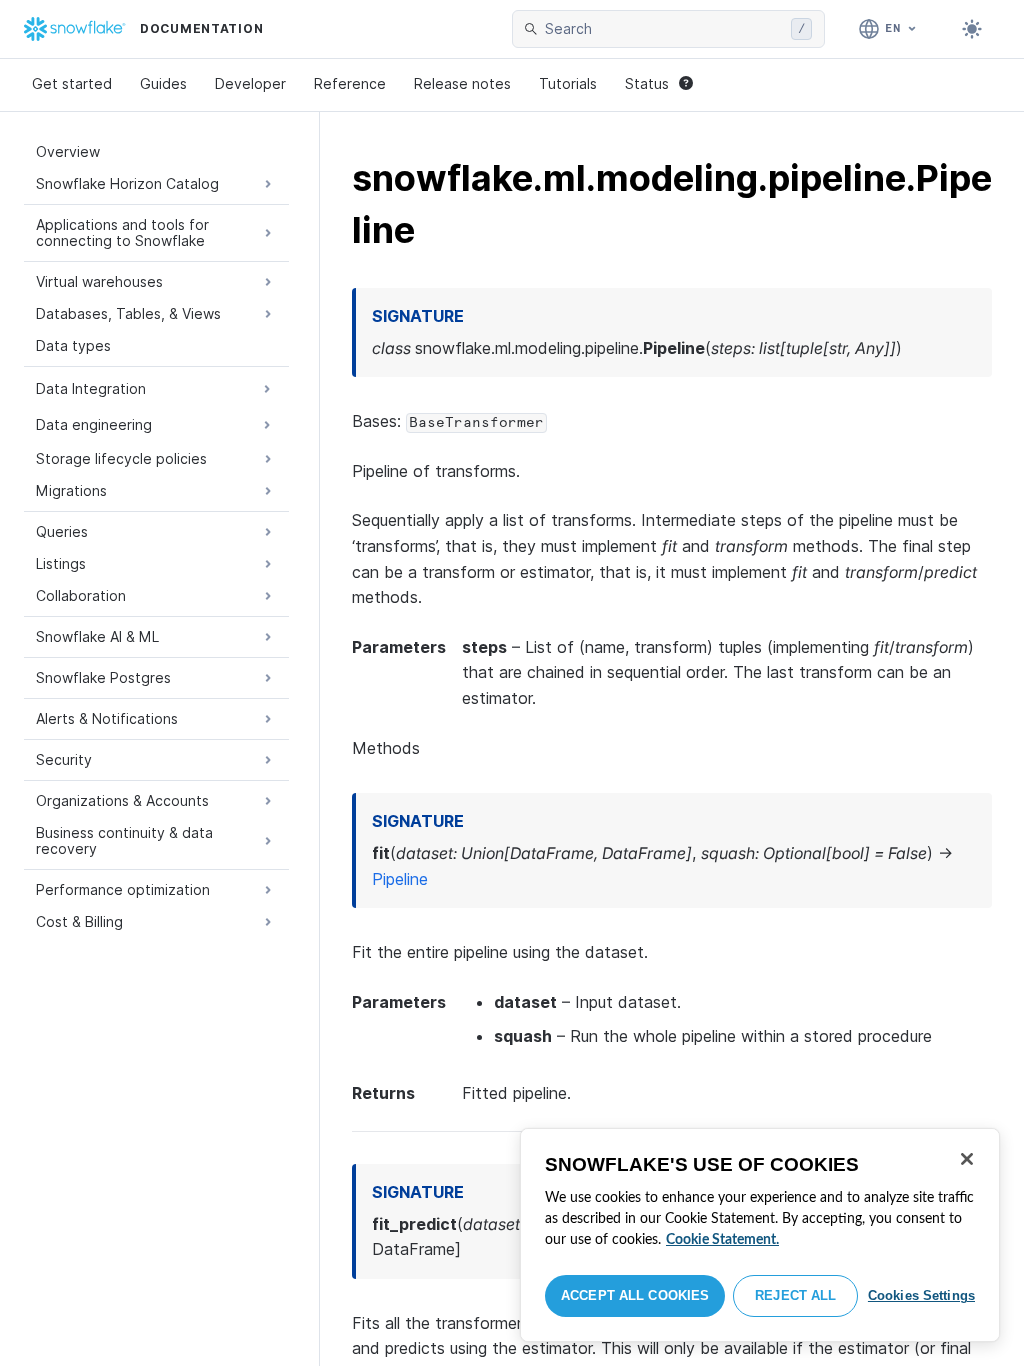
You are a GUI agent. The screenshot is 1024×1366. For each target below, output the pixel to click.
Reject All (795, 1295)
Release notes (462, 83)
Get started (72, 83)
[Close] (967, 1159)
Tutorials (568, 83)
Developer (250, 83)
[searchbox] (664, 29)
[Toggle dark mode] (972, 29)
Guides (163, 83)
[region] (760, 1235)
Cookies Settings (921, 1295)
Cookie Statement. (722, 1240)
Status (647, 83)
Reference (350, 83)
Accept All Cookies (635, 1295)
